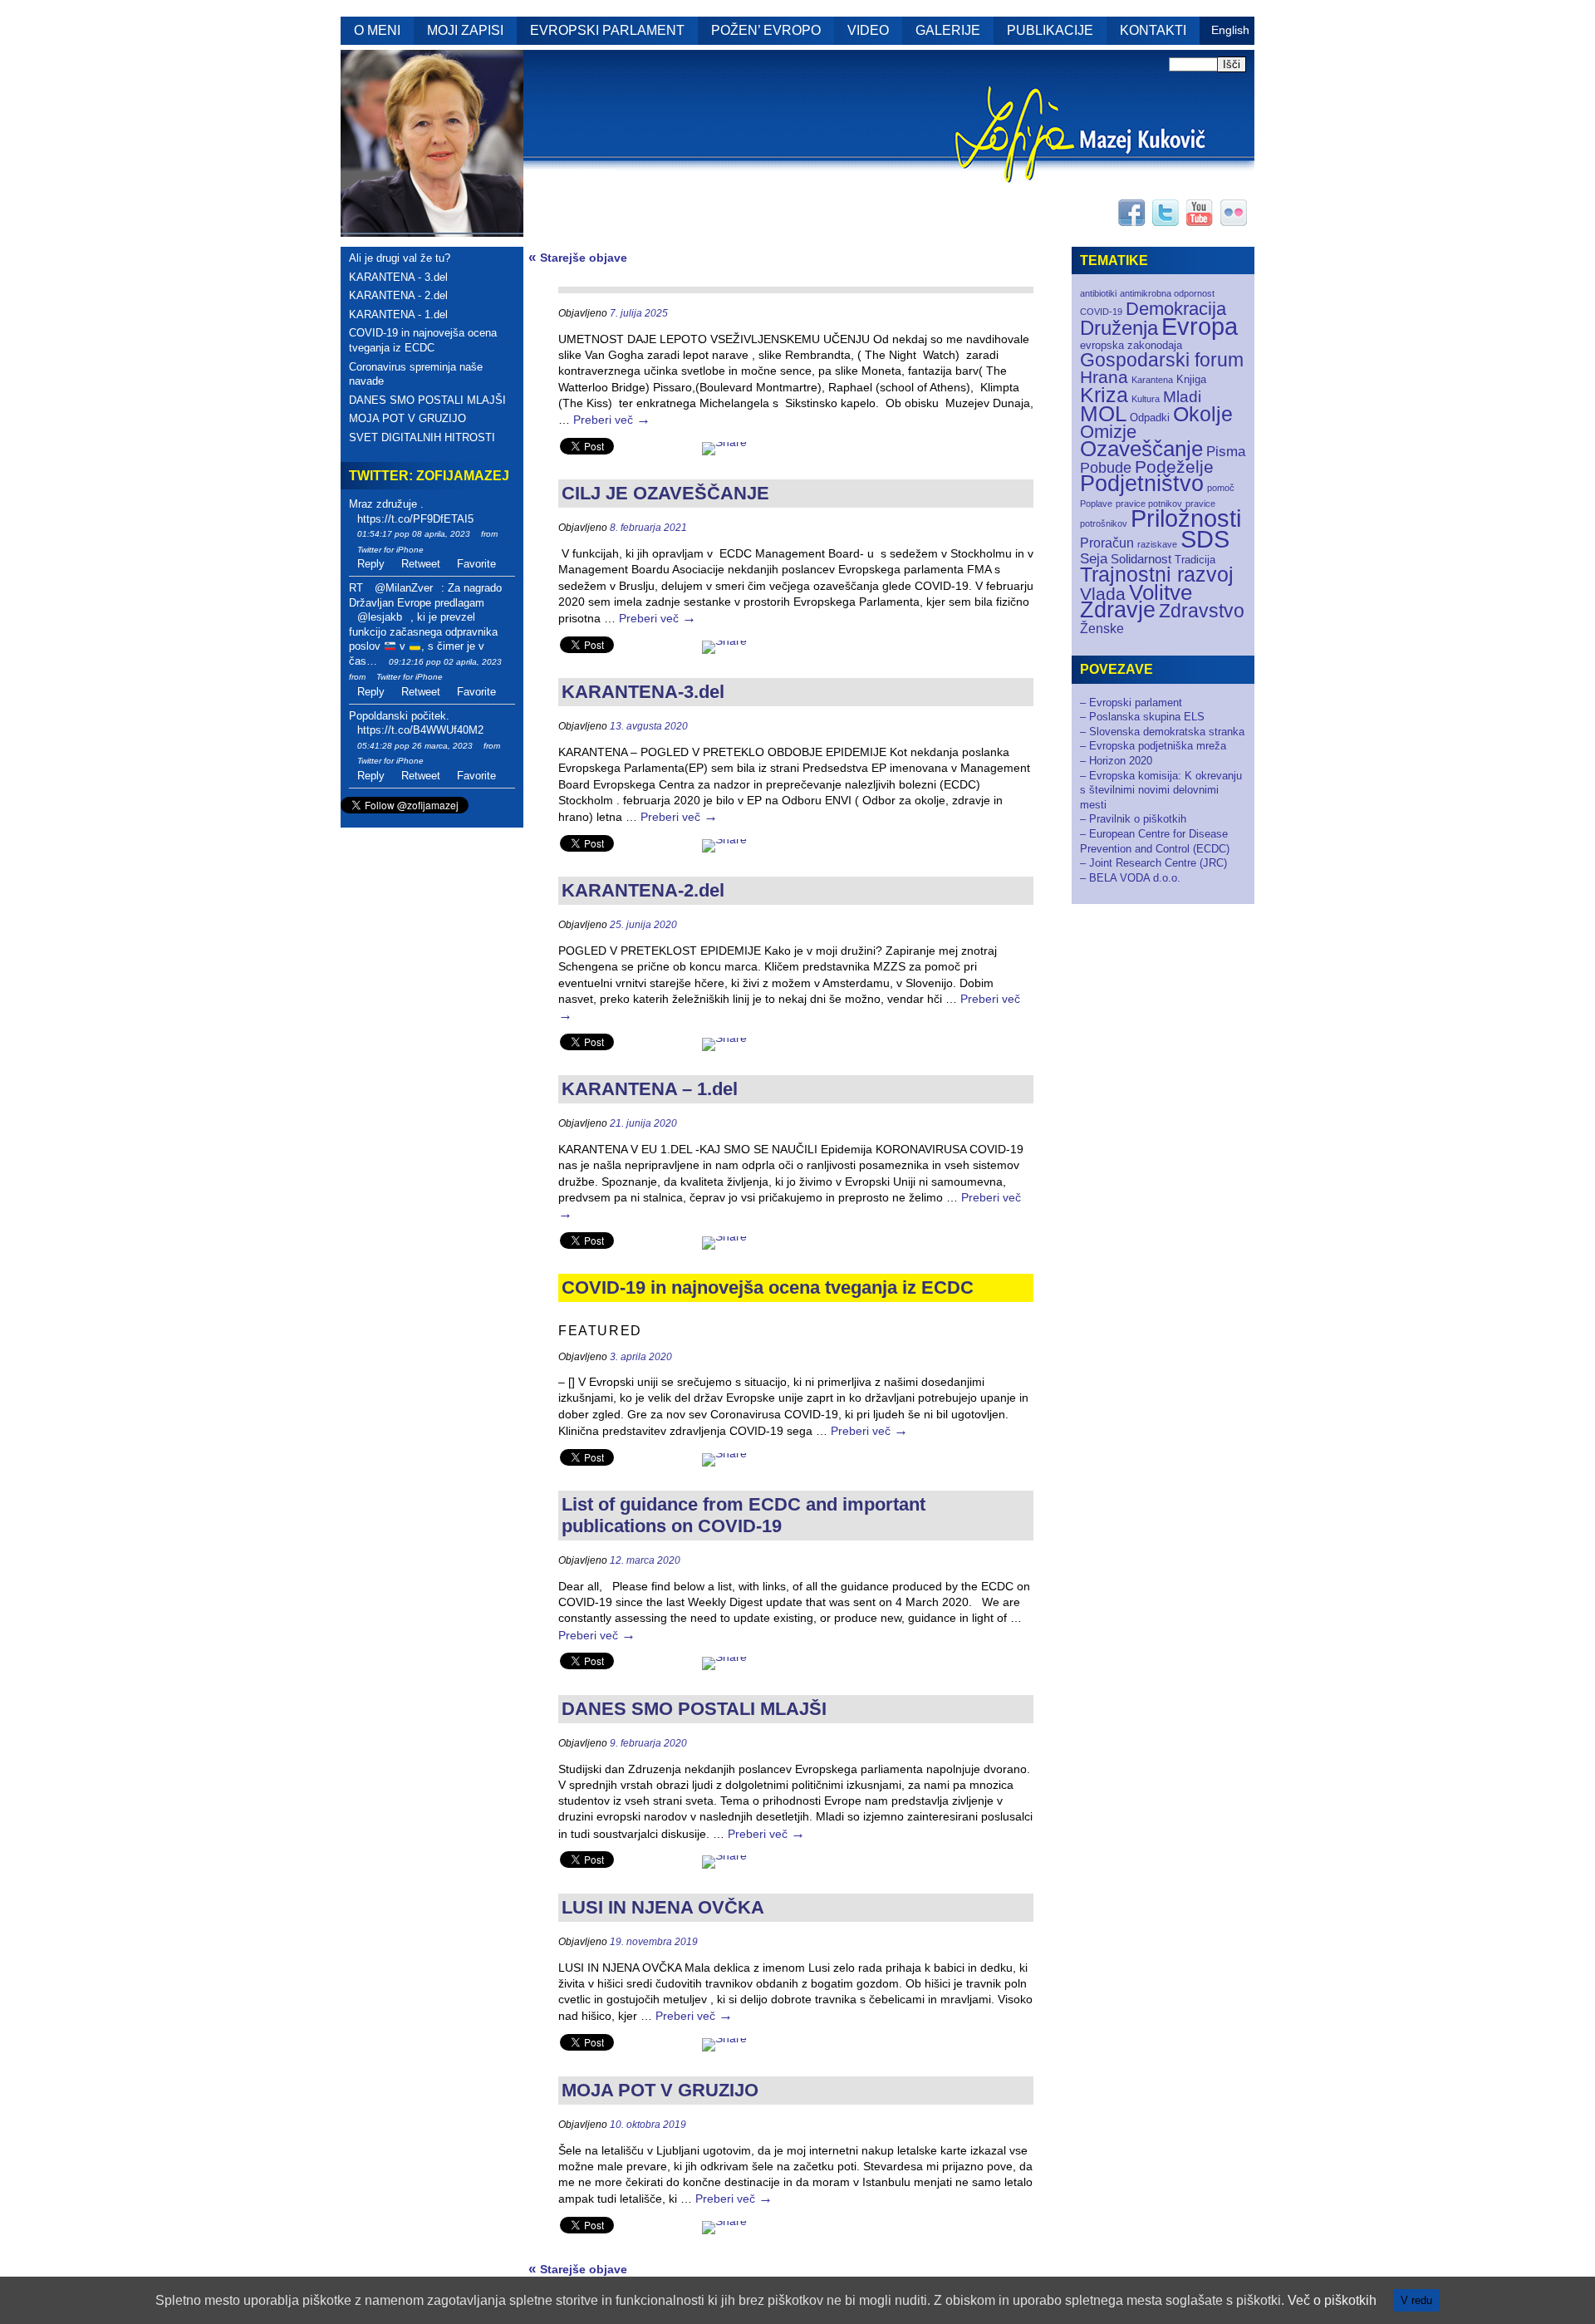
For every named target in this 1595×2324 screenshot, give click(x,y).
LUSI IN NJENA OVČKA (663, 1907)
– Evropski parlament (1131, 703)
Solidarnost (1141, 559)
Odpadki (1150, 418)
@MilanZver (404, 588)
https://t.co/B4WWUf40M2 (420, 730)
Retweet (421, 564)
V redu (1416, 2300)
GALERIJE (948, 30)
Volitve (1161, 592)
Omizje (1108, 432)
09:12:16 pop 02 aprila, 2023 (445, 662)
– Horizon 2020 (1116, 761)
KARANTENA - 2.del (398, 295)
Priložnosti (1186, 518)
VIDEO (868, 30)
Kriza (1104, 395)
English (1230, 30)
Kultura (1146, 399)
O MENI (377, 30)
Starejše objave (578, 258)
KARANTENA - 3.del (398, 277)
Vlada (1103, 594)
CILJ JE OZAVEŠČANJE (665, 493)
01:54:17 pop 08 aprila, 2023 (414, 534)
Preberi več (612, 420)
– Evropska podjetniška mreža (1153, 746)
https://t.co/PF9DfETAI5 (415, 519)
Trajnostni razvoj (1157, 574)
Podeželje (1174, 467)
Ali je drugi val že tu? (400, 258)
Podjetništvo (1142, 484)
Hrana (1104, 377)
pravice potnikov (1149, 504)
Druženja (1119, 328)
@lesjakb (380, 617)
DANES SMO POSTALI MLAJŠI (427, 400)
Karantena (1152, 380)
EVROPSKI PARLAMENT (607, 30)
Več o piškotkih (1332, 2300)
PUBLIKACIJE (1050, 30)
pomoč (1221, 488)
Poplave (1096, 504)
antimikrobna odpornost (1167, 293)
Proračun (1107, 543)
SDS (1205, 539)
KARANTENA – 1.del (650, 1089)
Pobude (1106, 467)
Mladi (1182, 397)
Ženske (1102, 629)
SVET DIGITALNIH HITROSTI (422, 437)
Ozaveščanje (1141, 449)
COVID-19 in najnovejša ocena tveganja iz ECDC (423, 340)
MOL (1103, 414)
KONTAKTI (1153, 30)
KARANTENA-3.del (643, 692)
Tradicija (1195, 560)
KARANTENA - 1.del (398, 314)
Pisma (1226, 452)
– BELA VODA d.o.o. (1130, 878)
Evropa (1200, 327)
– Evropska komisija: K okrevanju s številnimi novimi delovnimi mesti (1161, 790)
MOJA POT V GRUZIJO (407, 418)
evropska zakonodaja (1131, 345)
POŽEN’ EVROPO (766, 30)
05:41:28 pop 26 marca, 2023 (415, 746)
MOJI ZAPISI (465, 30)
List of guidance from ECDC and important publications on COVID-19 (744, 1515)
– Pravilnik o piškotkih (1133, 819)
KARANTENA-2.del (643, 890)
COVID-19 (1101, 312)
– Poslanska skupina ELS (1142, 717)
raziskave (1157, 544)
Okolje (1203, 414)
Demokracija (1176, 309)
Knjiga (1191, 379)
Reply (371, 564)
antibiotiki (1098, 293)
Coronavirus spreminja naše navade (416, 374)
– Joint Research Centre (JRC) (1153, 863)
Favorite (476, 564)
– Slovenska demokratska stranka (1162, 732)
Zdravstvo (1202, 611)
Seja (1094, 559)
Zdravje (1118, 610)
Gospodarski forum (1162, 360)
